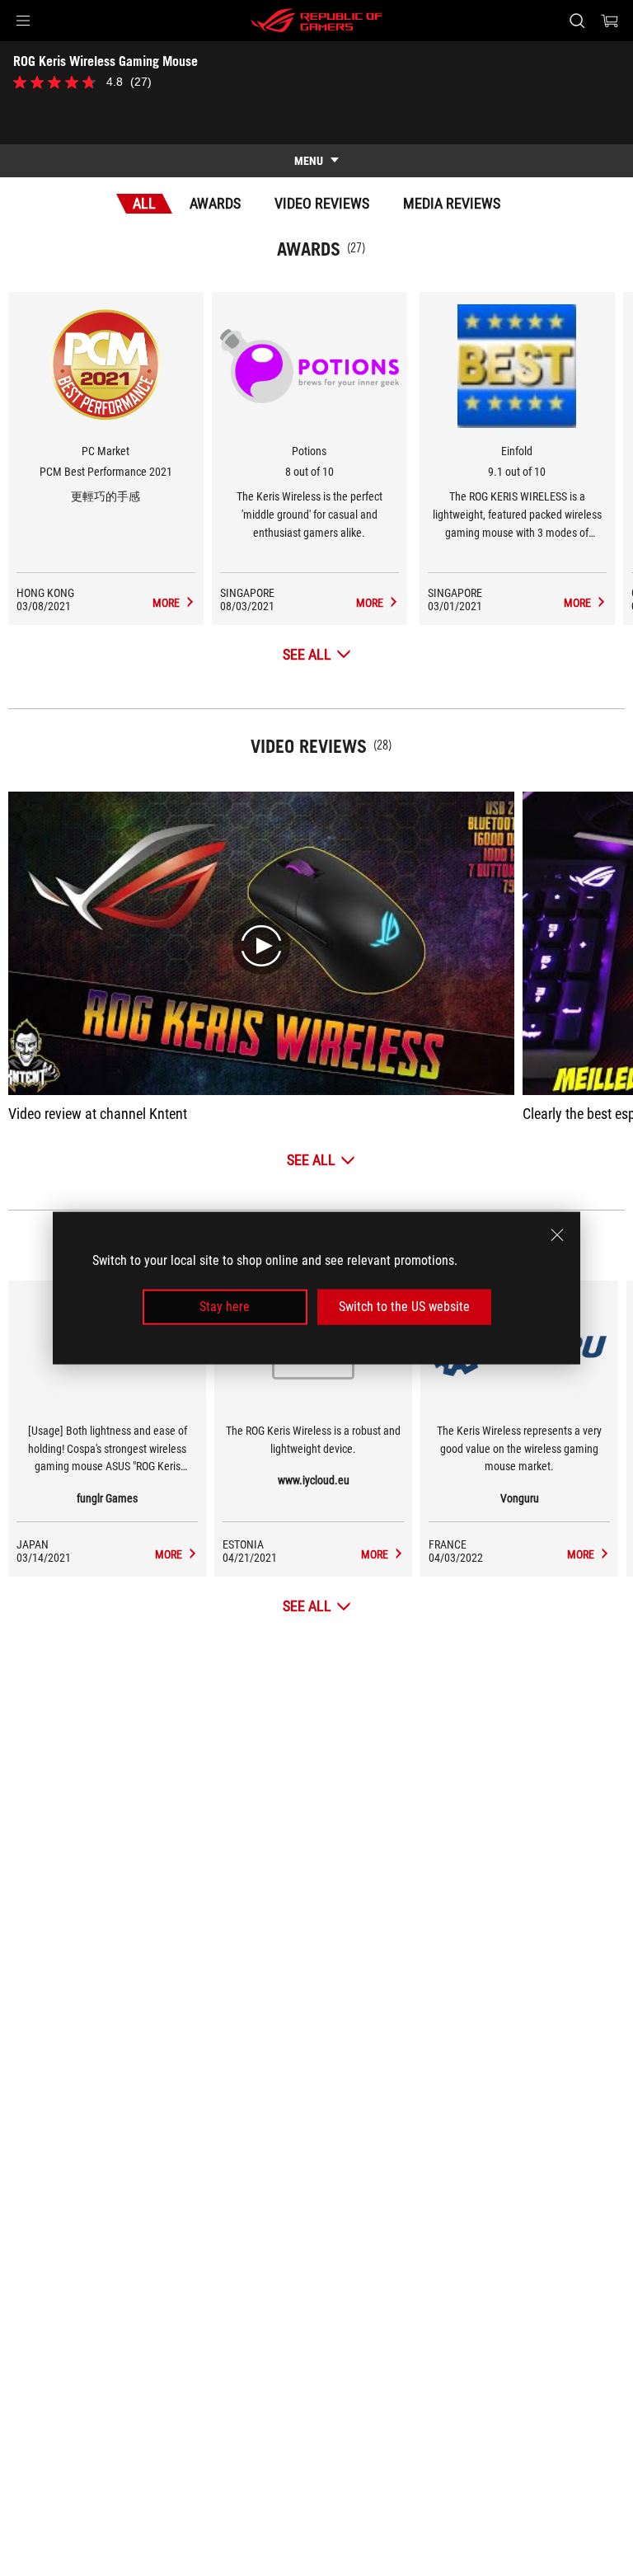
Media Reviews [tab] (452, 203)
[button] (23, 21)
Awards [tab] (215, 203)
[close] (557, 1235)
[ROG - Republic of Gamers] (316, 21)
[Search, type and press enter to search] (577, 21)
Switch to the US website (404, 1307)
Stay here (225, 1307)
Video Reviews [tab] (322, 203)
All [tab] (144, 203)
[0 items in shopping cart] (610, 21)
